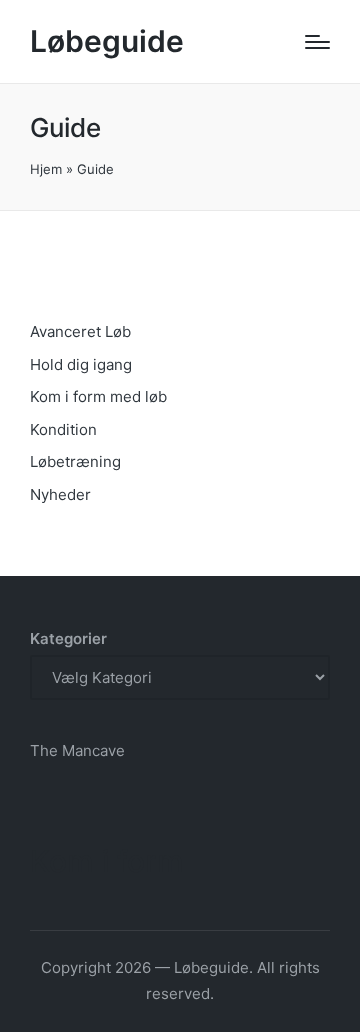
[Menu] (317, 42)
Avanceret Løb (80, 331)
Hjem (46, 169)
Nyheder (60, 494)
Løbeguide (107, 41)
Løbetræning (75, 461)
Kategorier (68, 638)
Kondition (63, 429)
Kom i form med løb (98, 396)
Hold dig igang (81, 364)
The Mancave (77, 750)
